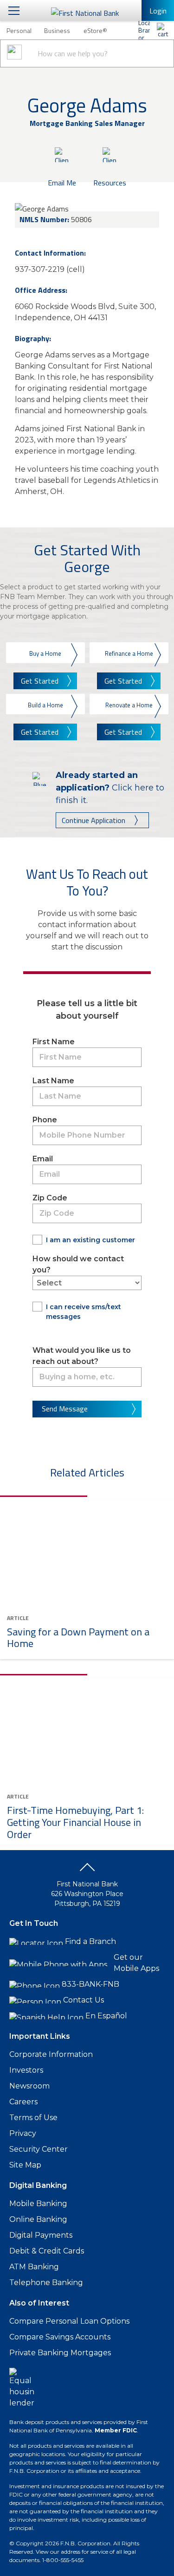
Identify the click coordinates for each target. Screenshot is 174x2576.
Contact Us (84, 2000)
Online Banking (38, 2219)
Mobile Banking (38, 2204)
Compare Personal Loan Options (69, 2321)
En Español (106, 2016)
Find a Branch (90, 1941)
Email (43, 1159)
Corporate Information (51, 2054)
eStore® (95, 30)
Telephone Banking (46, 2283)
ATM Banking (34, 2267)
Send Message (65, 1409)
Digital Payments (41, 2235)
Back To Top (87, 1871)
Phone (45, 1120)
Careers (23, 2102)
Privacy (23, 2133)
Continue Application (93, 820)
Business (57, 30)
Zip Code (50, 1198)
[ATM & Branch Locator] (144, 30)
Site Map (25, 2165)
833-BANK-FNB (90, 1984)
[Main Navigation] (14, 10)
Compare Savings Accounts (60, 2337)
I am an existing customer (90, 1240)
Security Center (39, 2149)
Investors (26, 2070)
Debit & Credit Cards (47, 2251)
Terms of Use (33, 2118)
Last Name (53, 1081)
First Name (54, 1042)
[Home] (162, 30)
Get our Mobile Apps (136, 1963)
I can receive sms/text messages (84, 1312)
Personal (19, 30)
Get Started (40, 681)
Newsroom (29, 2086)
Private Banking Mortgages (60, 2353)
